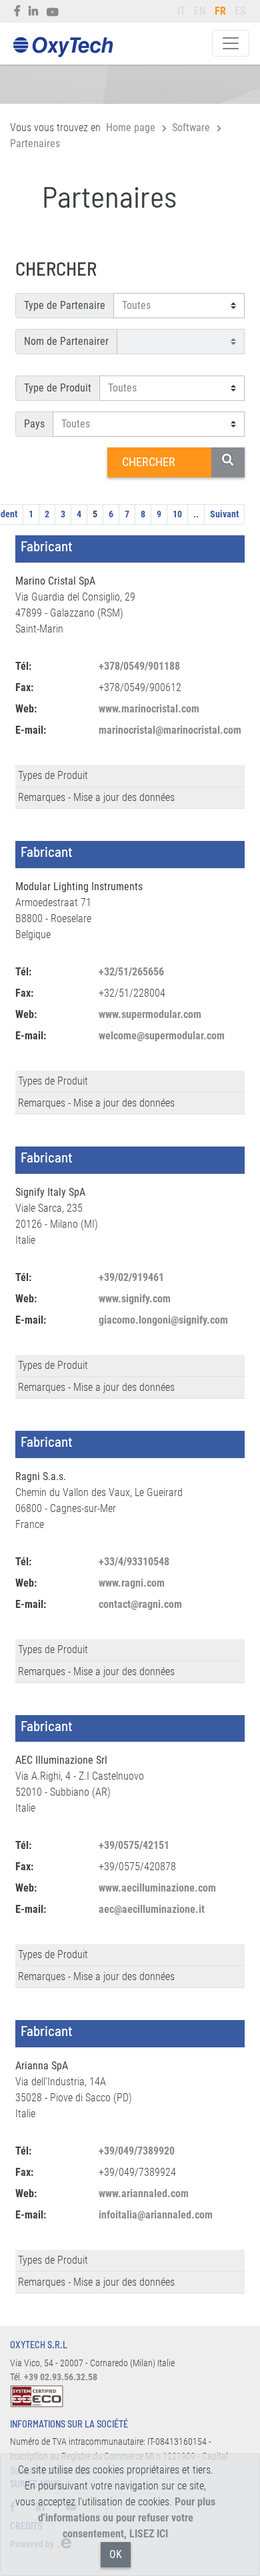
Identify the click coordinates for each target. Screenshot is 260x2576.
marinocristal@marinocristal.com (170, 730)
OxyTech (63, 48)
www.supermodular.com (150, 1014)
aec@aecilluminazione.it (152, 1909)
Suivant (224, 514)
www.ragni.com (132, 1583)
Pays (34, 424)
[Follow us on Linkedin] (34, 11)
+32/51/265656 (131, 972)
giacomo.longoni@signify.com (163, 1320)
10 (177, 514)
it (181, 11)
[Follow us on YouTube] (53, 11)
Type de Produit (58, 388)
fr (220, 11)
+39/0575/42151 (134, 1845)
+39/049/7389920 (137, 2151)
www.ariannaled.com (144, 2193)
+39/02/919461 (131, 1277)
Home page (131, 128)
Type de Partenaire (65, 305)
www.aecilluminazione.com (157, 1888)
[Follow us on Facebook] (18, 11)
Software (191, 128)
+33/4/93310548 (134, 1562)
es (240, 11)
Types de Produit (53, 775)
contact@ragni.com (140, 1604)
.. (196, 514)
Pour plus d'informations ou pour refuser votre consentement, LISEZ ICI (127, 2518)
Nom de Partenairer (66, 341)
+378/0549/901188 (139, 666)
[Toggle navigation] (231, 43)
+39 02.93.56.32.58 (61, 2377)
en (200, 11)
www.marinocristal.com (149, 709)
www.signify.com (135, 1299)
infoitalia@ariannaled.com (156, 2215)
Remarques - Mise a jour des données (96, 797)
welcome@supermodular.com (162, 1036)
